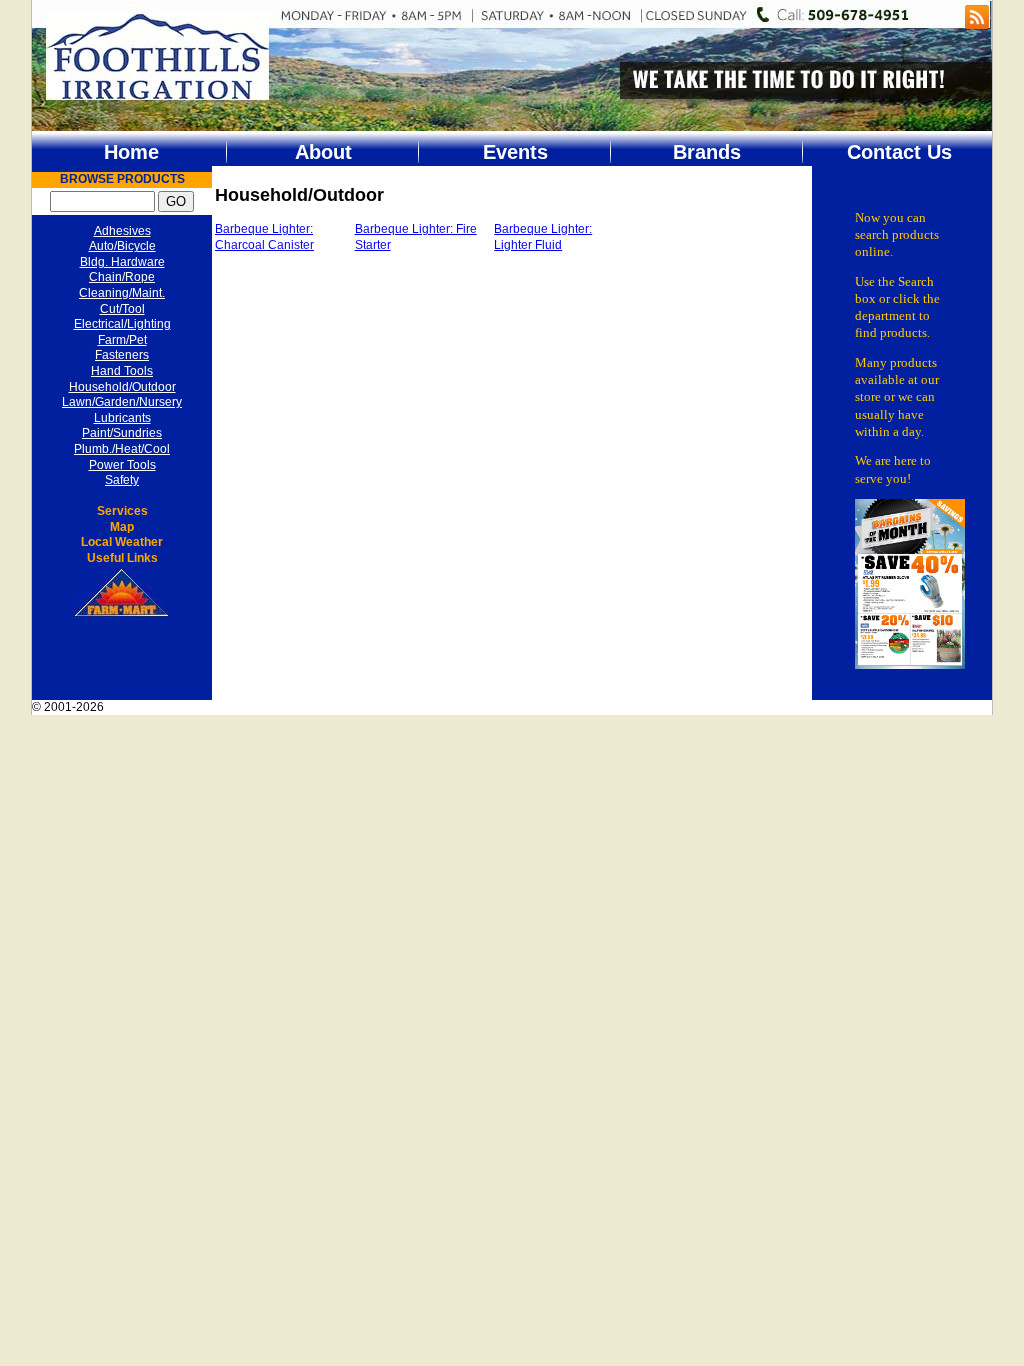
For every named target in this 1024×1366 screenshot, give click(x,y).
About (323, 152)
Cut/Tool (122, 309)
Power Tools (122, 465)
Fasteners (122, 355)
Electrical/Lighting (122, 324)
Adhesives (122, 231)
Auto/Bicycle (122, 246)
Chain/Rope (122, 277)
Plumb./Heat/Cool (122, 449)
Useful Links (122, 558)
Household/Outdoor (122, 387)
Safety (122, 480)
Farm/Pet (122, 340)
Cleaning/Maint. (122, 293)
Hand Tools (122, 371)
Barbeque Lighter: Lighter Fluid (543, 237)
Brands (707, 152)
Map (122, 527)
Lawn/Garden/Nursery (122, 402)
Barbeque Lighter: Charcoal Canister (264, 237)
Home (131, 152)
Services (122, 511)
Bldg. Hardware (122, 262)
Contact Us (899, 152)
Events (515, 152)
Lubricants (122, 418)
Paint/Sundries (122, 433)
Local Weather (122, 542)
